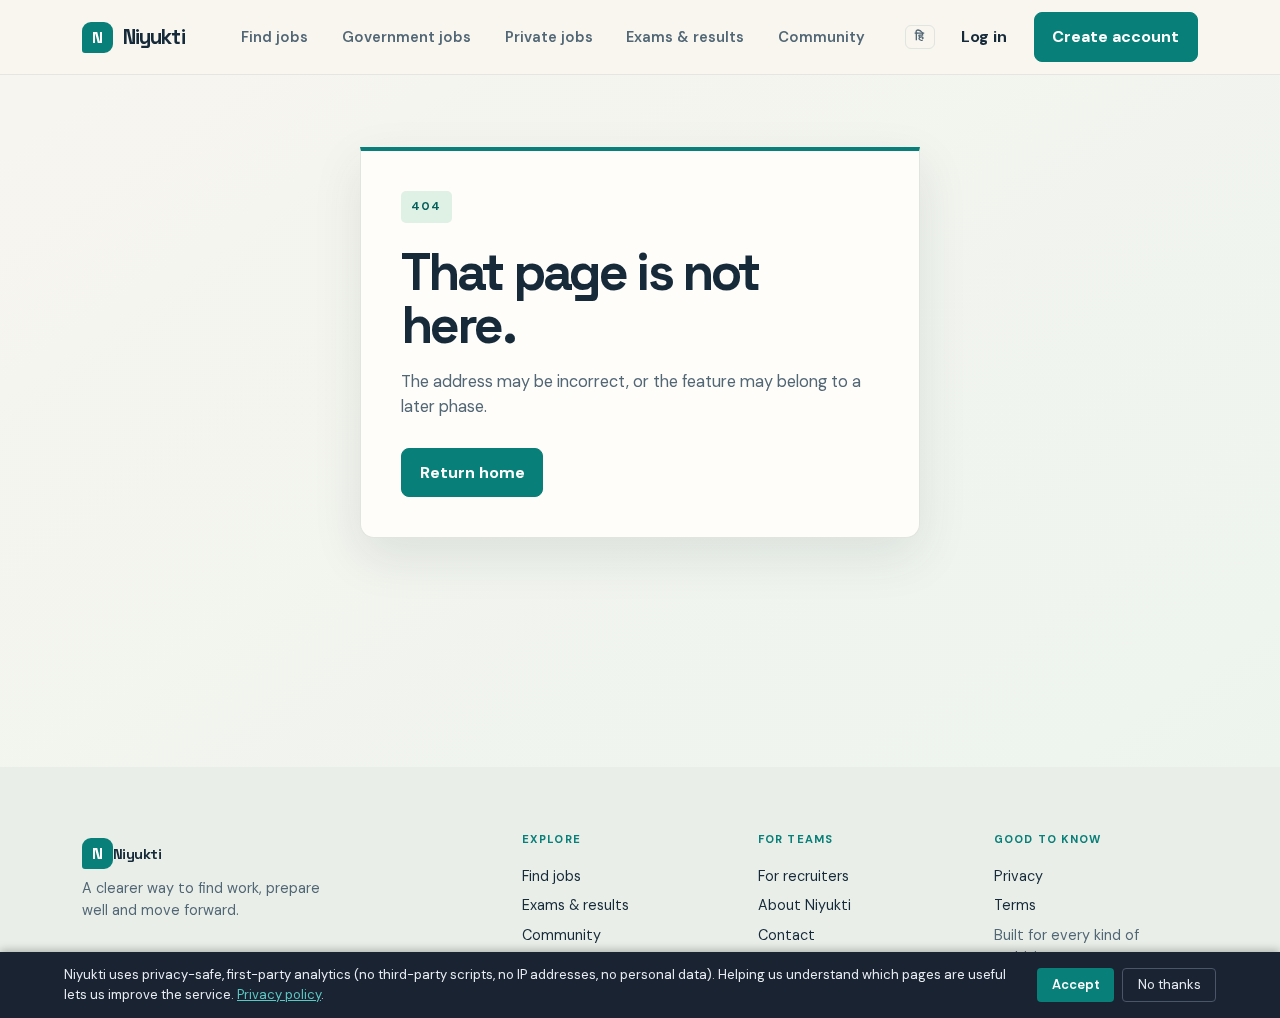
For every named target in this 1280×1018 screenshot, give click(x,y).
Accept (1076, 984)
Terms (1015, 905)
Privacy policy (279, 994)
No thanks (1169, 984)
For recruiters (803, 876)
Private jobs (549, 37)
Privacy (1018, 876)
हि (920, 36)
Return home (472, 472)
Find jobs (274, 37)
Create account (1115, 36)
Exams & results (685, 37)
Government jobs (406, 37)
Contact (786, 935)
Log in (984, 36)
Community (821, 37)
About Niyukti (804, 905)
